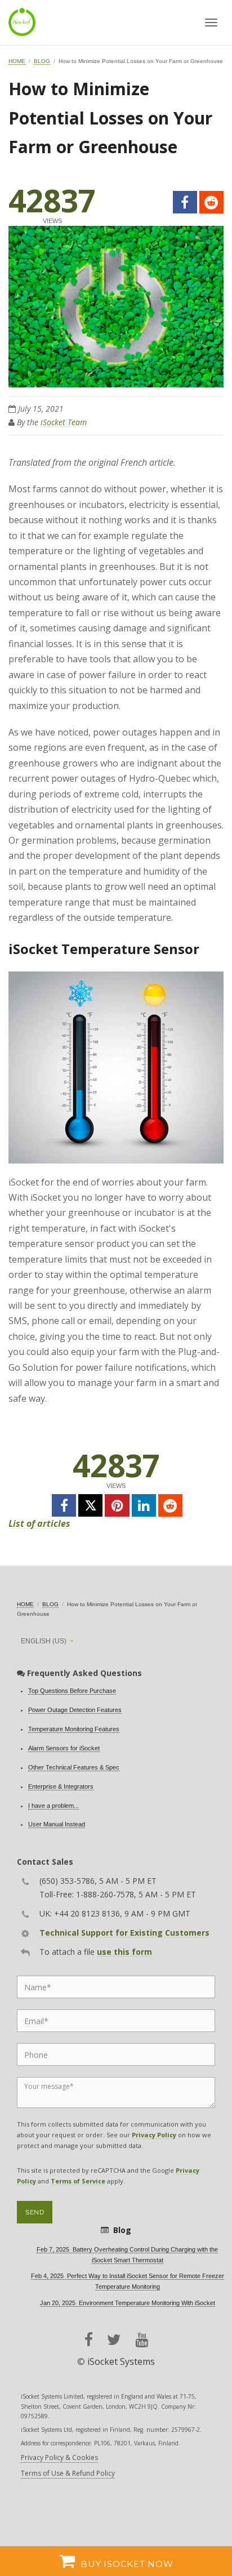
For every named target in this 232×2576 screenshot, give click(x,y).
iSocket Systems (121, 2361)
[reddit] (211, 202)
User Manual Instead (57, 1824)
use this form (124, 1952)
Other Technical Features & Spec (74, 1767)
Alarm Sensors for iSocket (64, 1748)
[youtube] (142, 2340)
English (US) (44, 1641)
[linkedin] (144, 1505)
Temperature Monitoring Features (74, 1729)
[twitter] (90, 1505)
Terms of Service (78, 2181)
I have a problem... (53, 1806)
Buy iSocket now (127, 2564)
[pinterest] (117, 1505)
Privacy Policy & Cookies (59, 2457)
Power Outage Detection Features (75, 1710)
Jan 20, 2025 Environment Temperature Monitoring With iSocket (128, 2303)
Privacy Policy (154, 2135)
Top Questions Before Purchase (72, 1691)
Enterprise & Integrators (61, 1786)
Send (35, 2212)
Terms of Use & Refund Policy (68, 2473)
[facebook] (185, 202)
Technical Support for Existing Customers (124, 1933)
